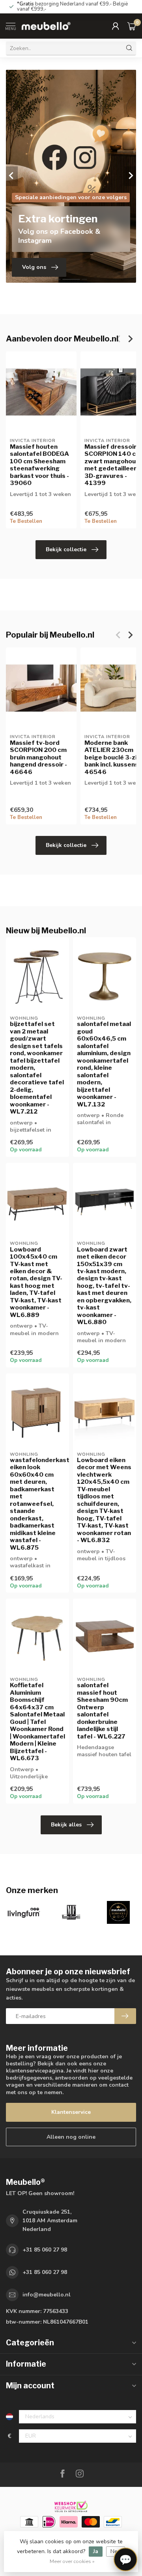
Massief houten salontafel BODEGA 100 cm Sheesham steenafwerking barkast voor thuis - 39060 (39, 465)
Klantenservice (71, 2112)
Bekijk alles (66, 1825)
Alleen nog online (71, 2137)
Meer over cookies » (72, 2561)
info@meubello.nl (47, 2295)
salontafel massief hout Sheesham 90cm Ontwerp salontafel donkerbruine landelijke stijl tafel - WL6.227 (102, 1711)
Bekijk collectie (66, 549)
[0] (132, 26)
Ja (96, 2551)
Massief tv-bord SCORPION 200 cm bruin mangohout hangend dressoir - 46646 (38, 757)
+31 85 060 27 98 (45, 2250)
